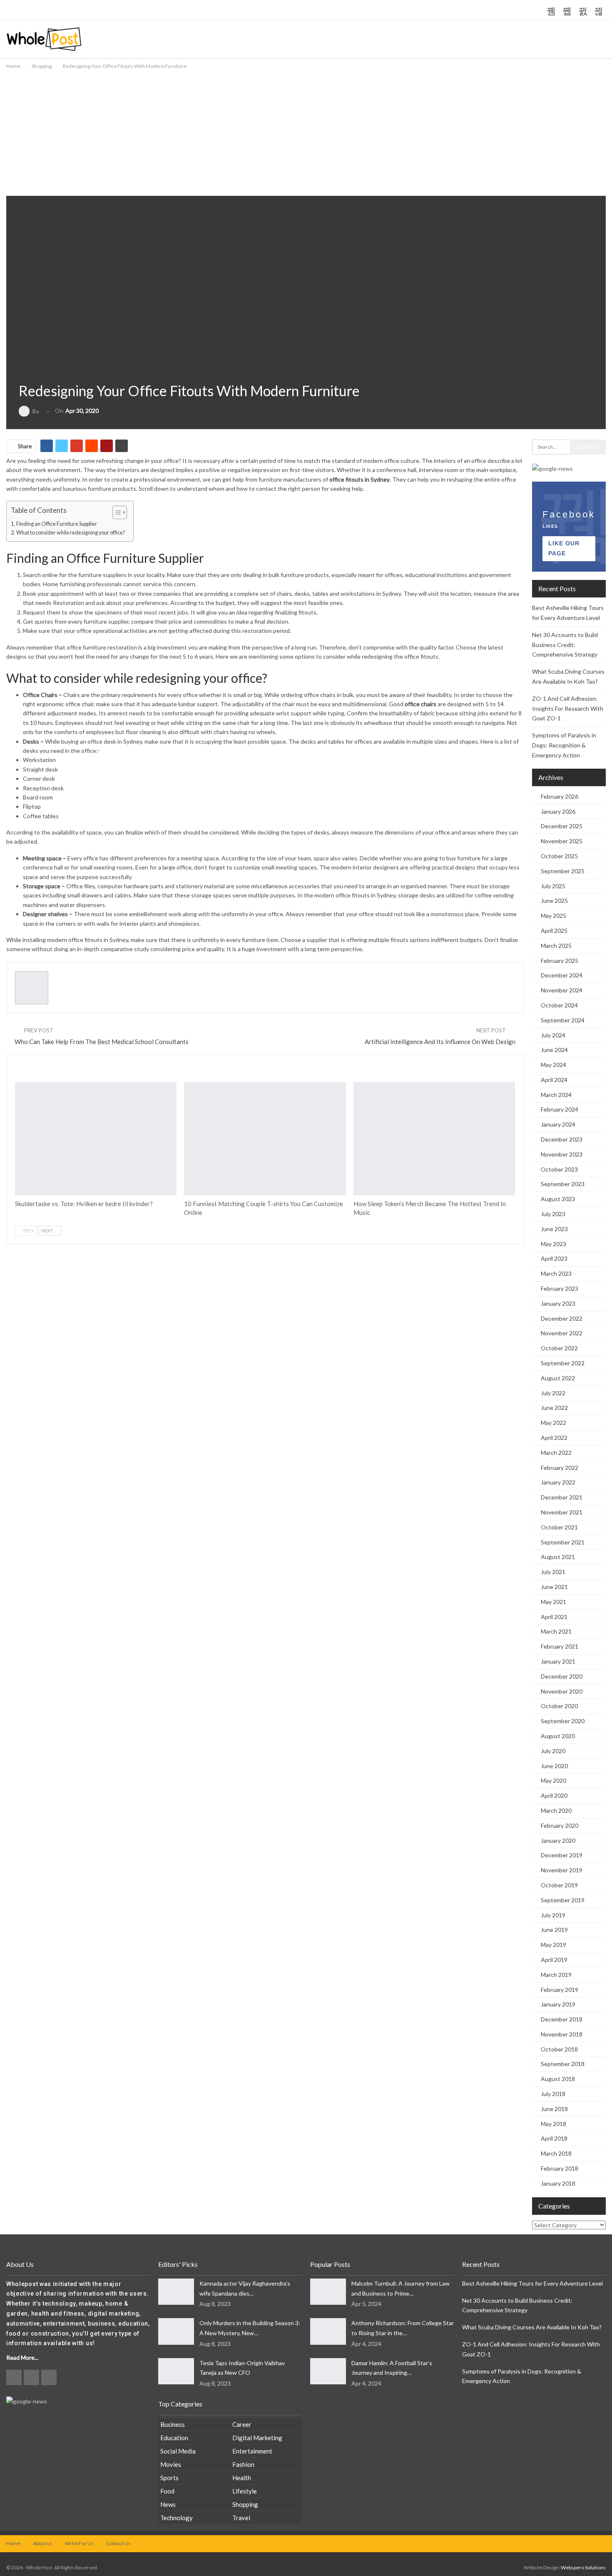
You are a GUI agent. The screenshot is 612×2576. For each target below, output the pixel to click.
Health (242, 2478)
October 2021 (559, 1527)
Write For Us (79, 2543)
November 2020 (562, 1691)
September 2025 (563, 871)
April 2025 (554, 931)
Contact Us (118, 2543)
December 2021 (562, 1497)
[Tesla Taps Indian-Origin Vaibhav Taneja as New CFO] (176, 2371)
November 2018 (562, 2034)
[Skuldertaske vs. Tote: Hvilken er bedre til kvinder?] (96, 1139)
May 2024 (554, 1065)
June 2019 (554, 1930)
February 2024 (560, 1109)
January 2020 (558, 1840)
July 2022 (553, 1393)
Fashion (22, 1090)
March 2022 (556, 1453)
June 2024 (554, 1050)
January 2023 (558, 1303)
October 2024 (559, 1005)
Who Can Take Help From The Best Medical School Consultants (102, 1042)
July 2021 (553, 1572)
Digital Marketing (257, 2438)
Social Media (178, 2451)
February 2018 (560, 2168)
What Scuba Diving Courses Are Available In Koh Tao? (532, 2327)
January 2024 (558, 1124)
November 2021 (562, 1512)
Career (242, 2424)
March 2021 (556, 1631)
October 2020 (559, 1706)
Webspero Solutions (583, 2567)
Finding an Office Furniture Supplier (57, 524)
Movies (171, 2464)
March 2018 (556, 2153)
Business (173, 2424)
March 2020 (556, 1810)
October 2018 (559, 2049)
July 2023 (553, 1214)
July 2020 (553, 1751)
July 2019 (553, 1915)
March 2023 (556, 1273)
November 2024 (562, 990)
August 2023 (558, 1199)
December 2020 (562, 1676)
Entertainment (252, 2451)
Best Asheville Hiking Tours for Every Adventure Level (532, 2283)
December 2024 (562, 975)
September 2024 (563, 1020)
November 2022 (562, 1333)
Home (13, 2543)
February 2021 (560, 1646)
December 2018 (562, 2019)
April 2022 (554, 1438)
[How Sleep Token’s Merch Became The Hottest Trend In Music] (434, 1139)
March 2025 (556, 946)
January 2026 (558, 811)
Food (167, 2491)
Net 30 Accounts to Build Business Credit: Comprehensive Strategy (565, 645)
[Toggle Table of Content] (116, 512)
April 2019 (554, 1960)
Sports (169, 2478)
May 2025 (554, 916)
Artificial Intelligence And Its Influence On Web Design (440, 1042)
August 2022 (558, 1378)
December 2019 (562, 1855)
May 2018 (554, 2124)
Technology (177, 2518)
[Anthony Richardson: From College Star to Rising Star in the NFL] (328, 2331)
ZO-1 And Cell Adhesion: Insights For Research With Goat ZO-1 (568, 708)
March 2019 (556, 1975)
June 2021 (554, 1587)
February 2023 (560, 1288)
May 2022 (554, 1423)
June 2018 (554, 2109)
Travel (241, 2518)
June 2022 (554, 1408)
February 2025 (560, 961)
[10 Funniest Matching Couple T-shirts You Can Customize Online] (265, 1139)
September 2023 (563, 1184)
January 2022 (558, 1482)
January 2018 (558, 2183)
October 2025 (559, 856)
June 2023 (554, 1229)
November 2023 (562, 1154)
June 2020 (554, 1766)
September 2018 (563, 2064)
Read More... (22, 2357)
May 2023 (554, 1244)
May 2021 (554, 1602)
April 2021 (554, 1617)
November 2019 (562, 1870)
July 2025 (553, 886)
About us (43, 2543)
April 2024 (554, 1080)
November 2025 (562, 841)
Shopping (26, 368)
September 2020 (563, 1721)
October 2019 (559, 1885)
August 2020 (558, 1736)
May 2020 (554, 1780)
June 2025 (554, 901)
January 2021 (558, 1661)
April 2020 (554, 1795)
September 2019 (563, 1900)
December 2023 (562, 1139)
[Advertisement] (306, 133)
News (168, 2504)
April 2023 (554, 1258)
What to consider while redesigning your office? (71, 533)
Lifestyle (245, 2491)
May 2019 (554, 1945)
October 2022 (559, 1348)
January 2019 (558, 2004)
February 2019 (560, 1990)
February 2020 (560, 1825)
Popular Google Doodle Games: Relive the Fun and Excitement (151, 11)
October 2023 (559, 1169)
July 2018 (553, 2094)
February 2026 (560, 796)
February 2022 (560, 1468)
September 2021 (563, 1542)
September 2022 (563, 1363)
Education (174, 2438)
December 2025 (562, 826)
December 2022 (562, 1318)
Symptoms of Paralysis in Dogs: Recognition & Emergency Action (564, 745)
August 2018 (558, 2079)
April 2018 (554, 2138)
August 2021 (558, 1557)
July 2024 (553, 1035)
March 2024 (556, 1095)
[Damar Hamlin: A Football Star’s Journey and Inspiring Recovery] (328, 2371)
